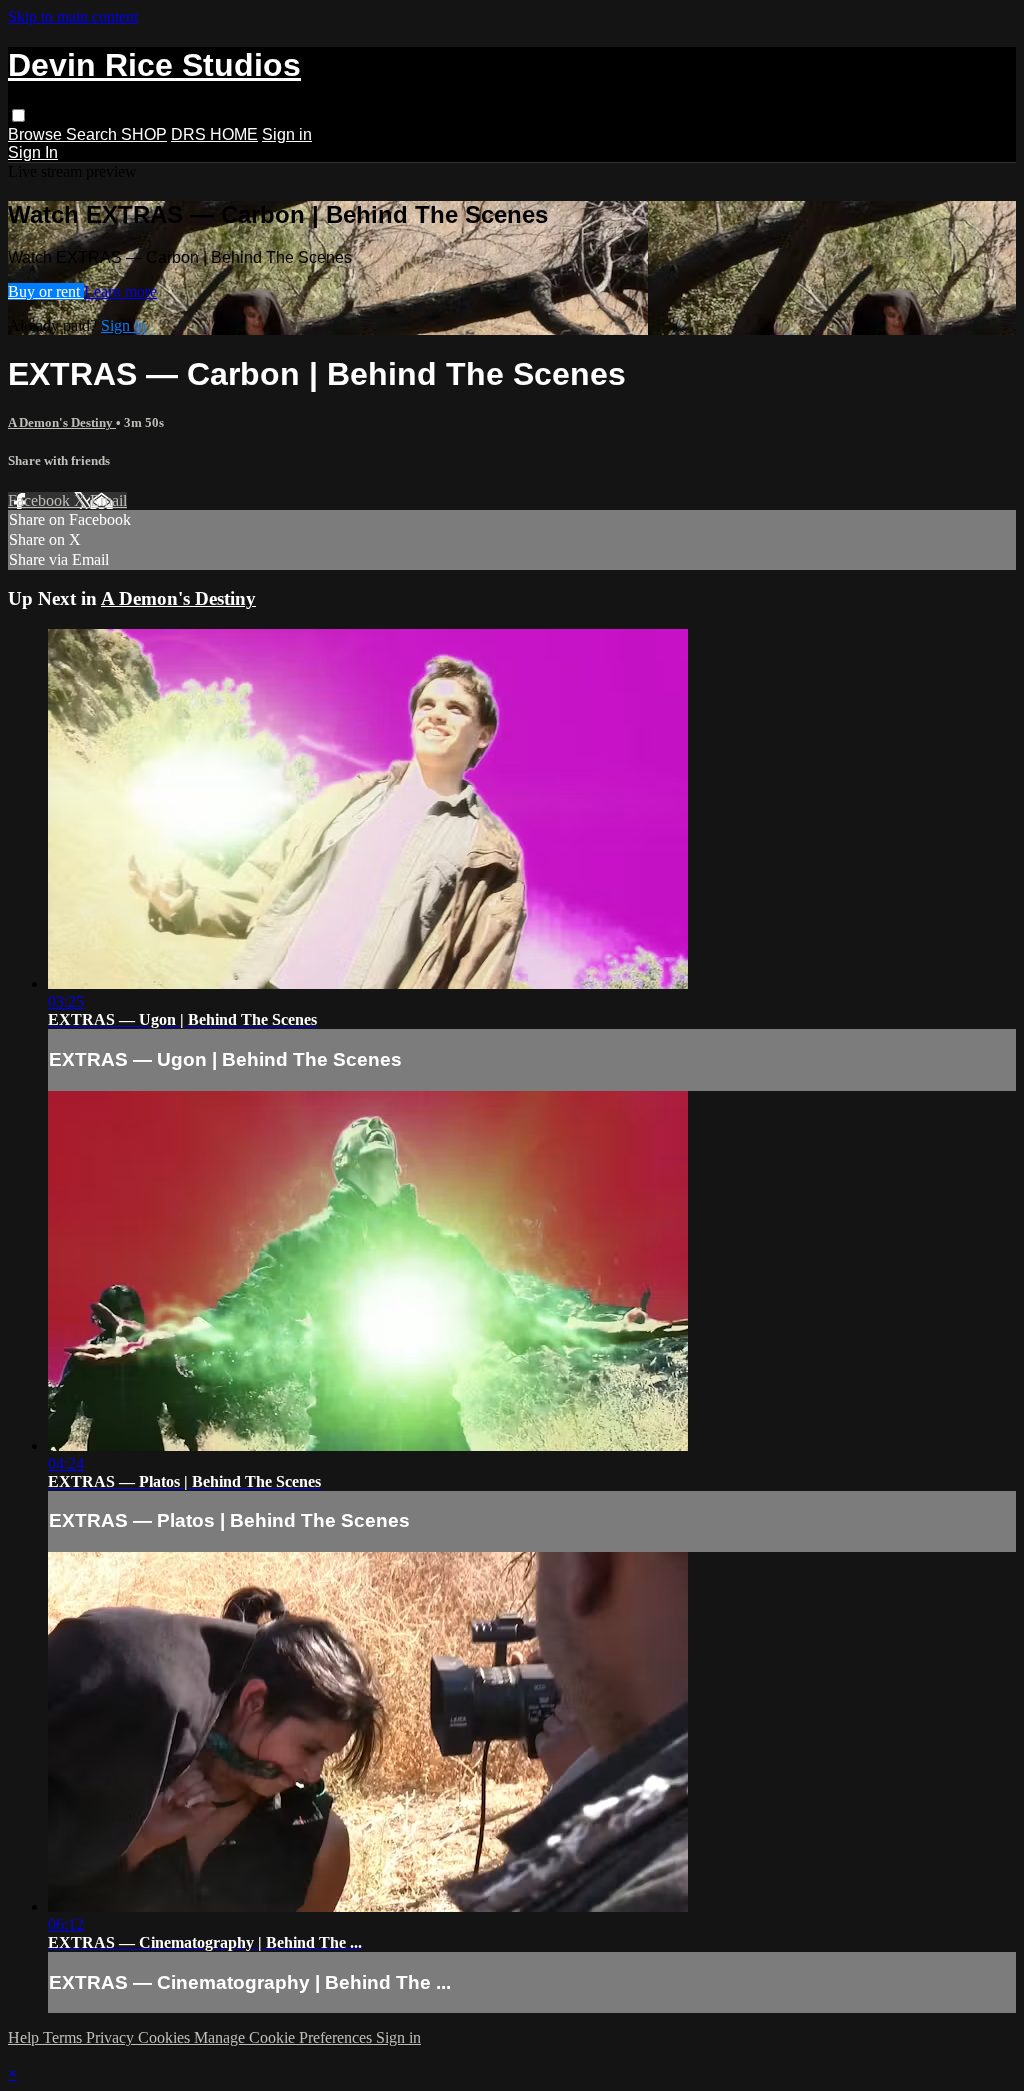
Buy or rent (46, 291)
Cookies (166, 2037)
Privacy (112, 2037)
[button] (18, 115)
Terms (64, 2037)
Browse (37, 134)
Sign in (287, 134)
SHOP (144, 134)
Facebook (41, 500)
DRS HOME (214, 134)
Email (108, 500)
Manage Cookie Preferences (285, 2037)
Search (93, 134)
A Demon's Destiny (62, 422)
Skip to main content (73, 16)
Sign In (33, 152)
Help (25, 2037)
